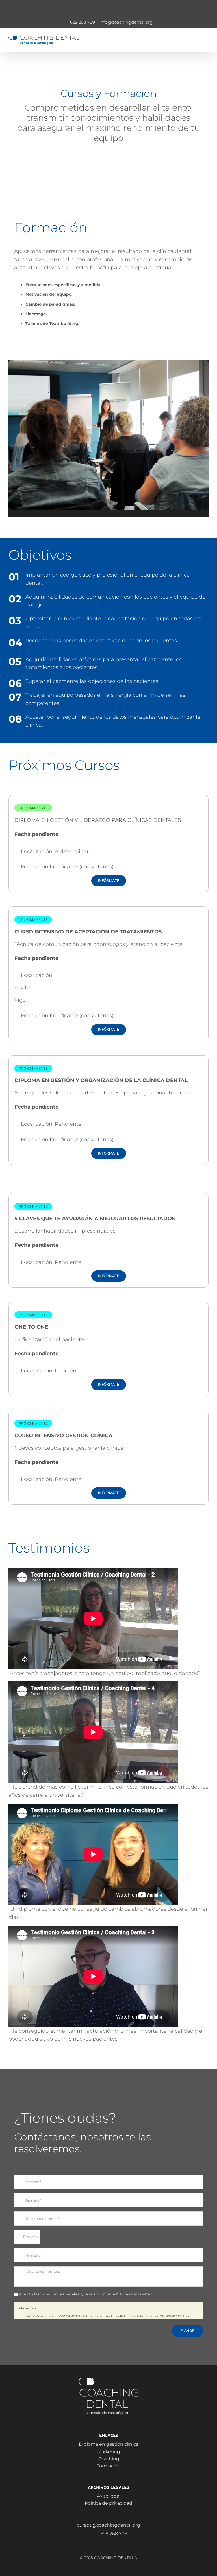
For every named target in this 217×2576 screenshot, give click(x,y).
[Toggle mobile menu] (206, 38)
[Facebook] (101, 2544)
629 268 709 (83, 22)
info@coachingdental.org (126, 22)
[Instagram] (108, 2544)
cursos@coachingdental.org (108, 2525)
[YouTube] (116, 2544)
